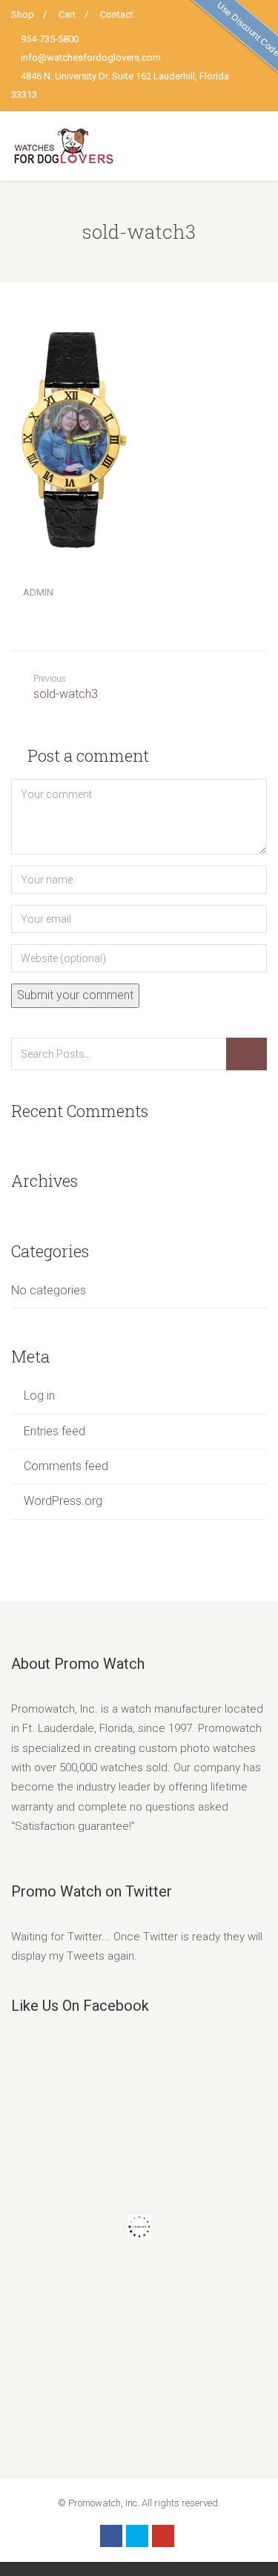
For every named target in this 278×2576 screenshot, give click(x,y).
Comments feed (66, 1466)
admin (38, 592)
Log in (39, 1396)
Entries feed (54, 1431)
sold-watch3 (66, 687)
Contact (117, 14)
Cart (67, 14)
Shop (23, 14)
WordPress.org (63, 1501)
